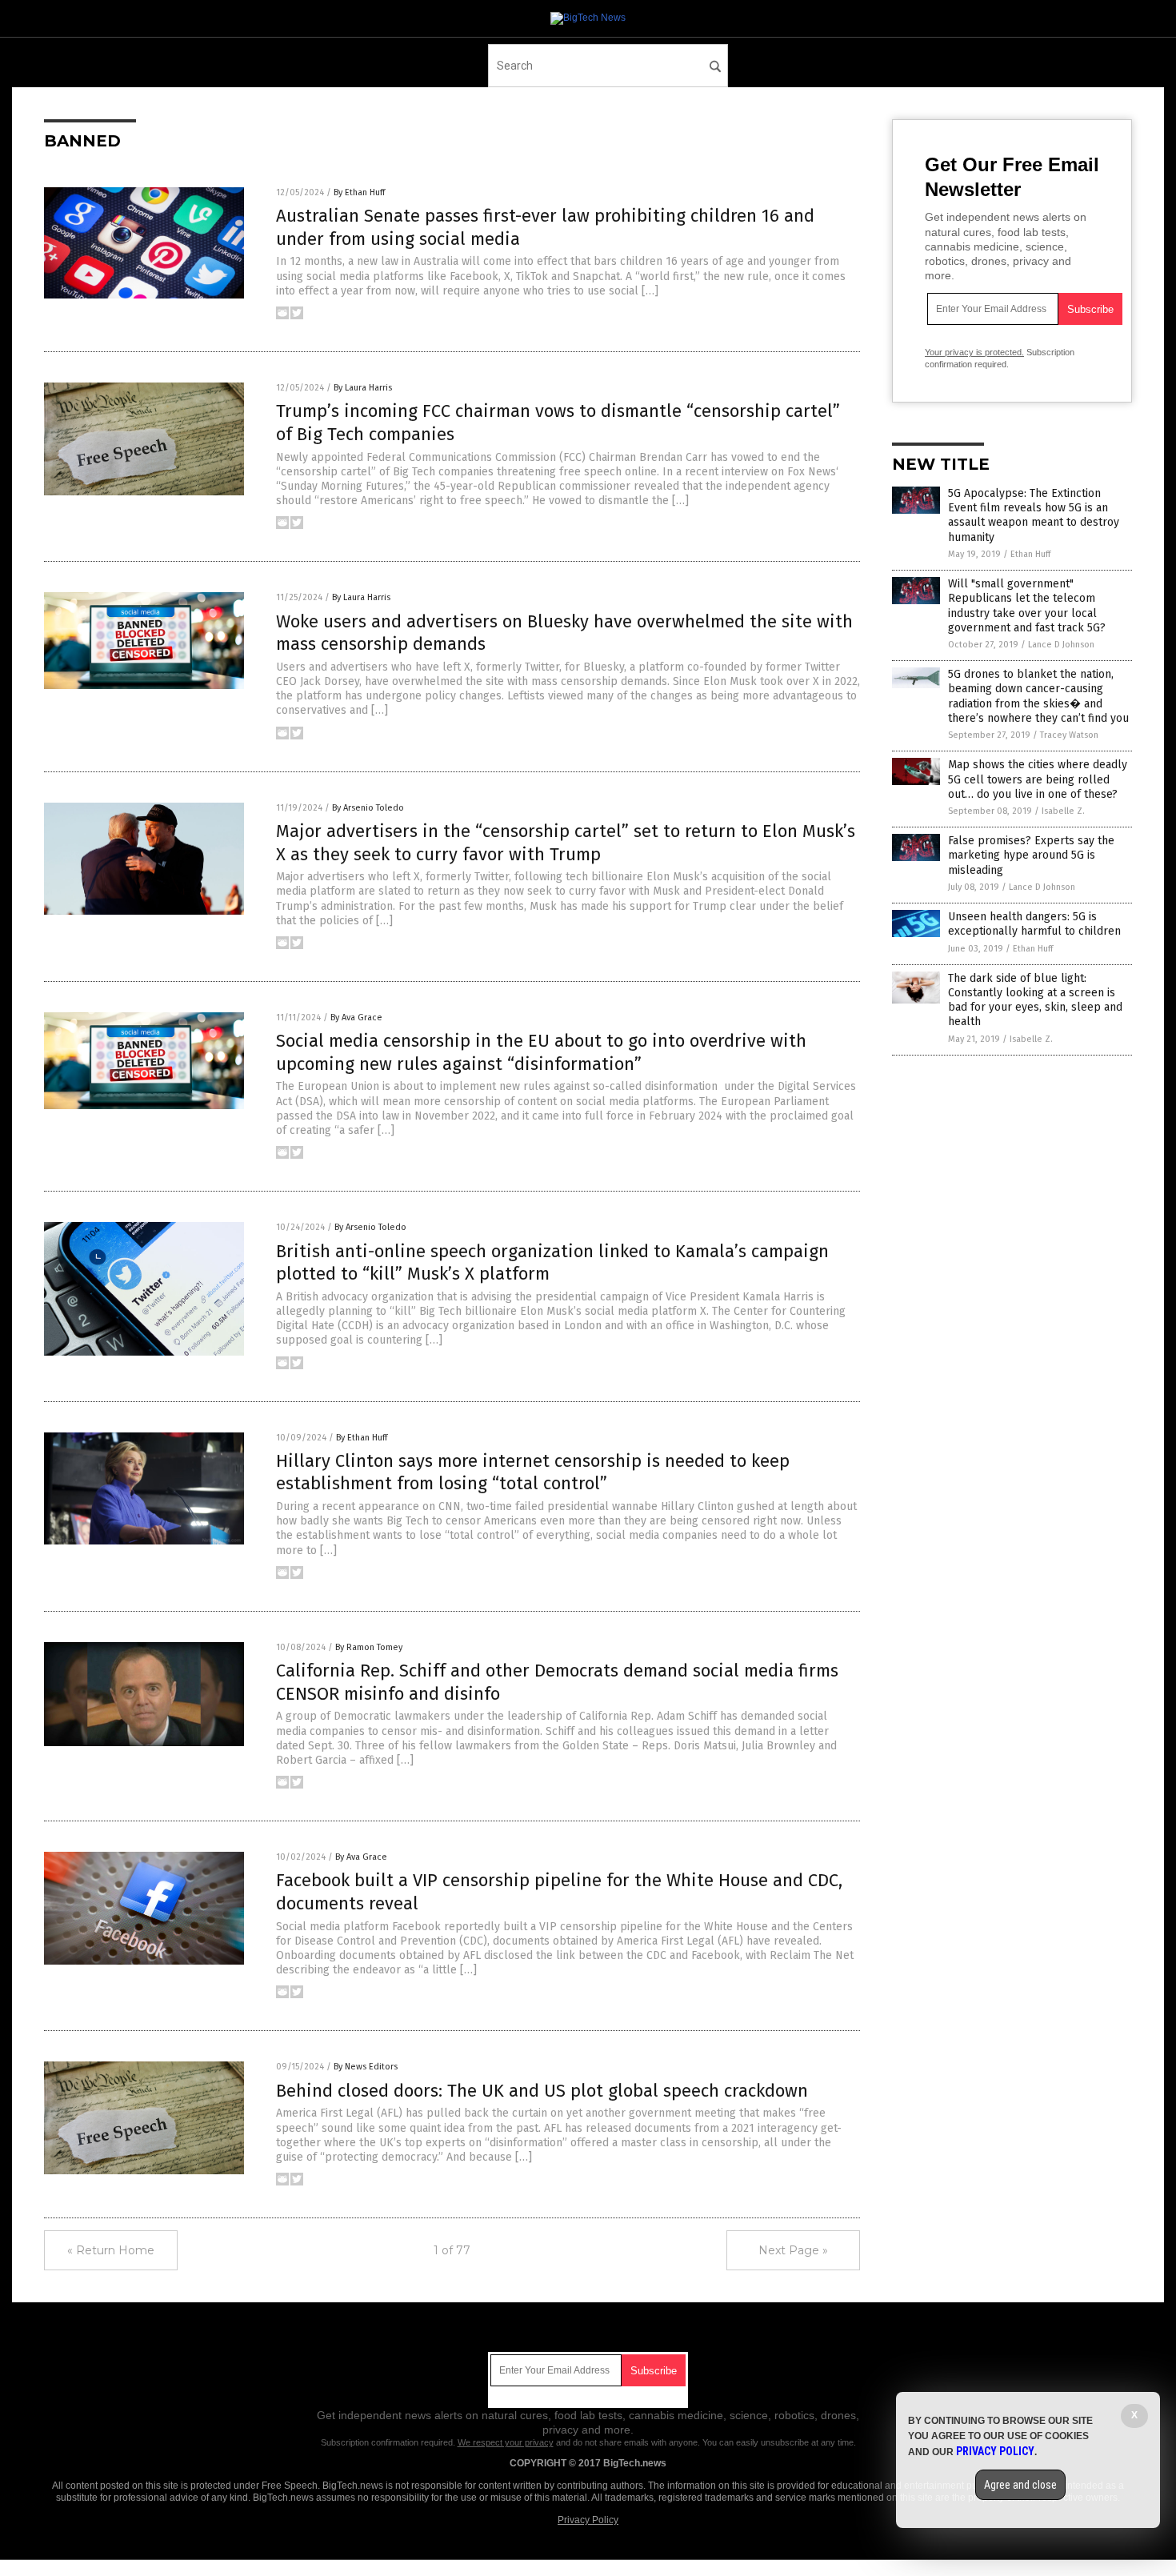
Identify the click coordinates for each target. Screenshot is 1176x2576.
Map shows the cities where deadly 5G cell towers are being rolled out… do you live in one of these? (1038, 779)
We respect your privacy (506, 2442)
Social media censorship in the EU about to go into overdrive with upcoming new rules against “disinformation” (541, 1052)
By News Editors (366, 2067)
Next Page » (793, 2250)
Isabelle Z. (1063, 811)
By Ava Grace (356, 1018)
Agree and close (1020, 2485)
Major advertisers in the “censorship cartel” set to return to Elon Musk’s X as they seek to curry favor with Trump (566, 843)
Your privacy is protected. (974, 352)
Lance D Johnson (1061, 645)
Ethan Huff (1030, 554)
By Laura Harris (363, 388)
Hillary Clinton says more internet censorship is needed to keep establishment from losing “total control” (533, 1472)
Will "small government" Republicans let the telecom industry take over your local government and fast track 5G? (1027, 606)
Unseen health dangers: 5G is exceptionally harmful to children (1034, 924)
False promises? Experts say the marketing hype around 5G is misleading (1031, 855)
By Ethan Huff (359, 192)
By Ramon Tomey (369, 1647)
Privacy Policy (588, 2520)
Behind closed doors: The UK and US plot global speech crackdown (542, 2091)
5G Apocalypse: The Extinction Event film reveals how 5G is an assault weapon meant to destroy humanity (1034, 515)
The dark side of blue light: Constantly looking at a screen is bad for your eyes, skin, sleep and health (1035, 1000)
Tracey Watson (1069, 735)
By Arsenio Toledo (368, 808)
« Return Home (111, 2250)
